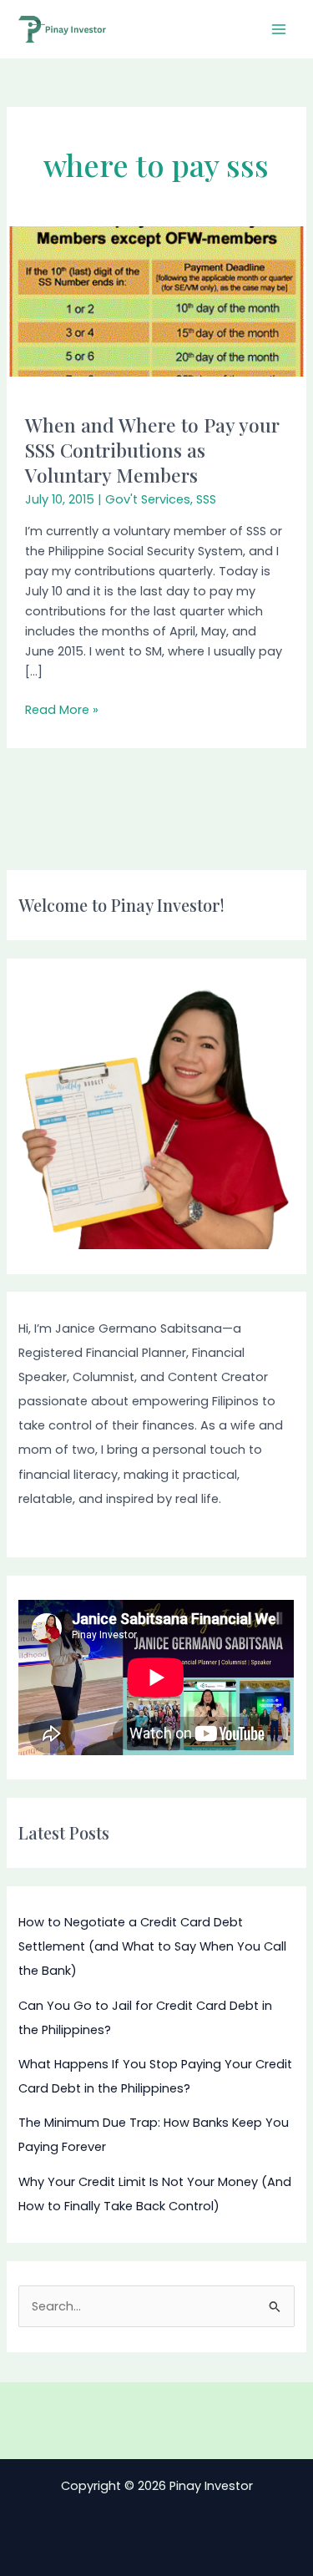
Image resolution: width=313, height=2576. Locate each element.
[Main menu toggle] (279, 29)
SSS (206, 499)
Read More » (62, 709)
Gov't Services (148, 499)
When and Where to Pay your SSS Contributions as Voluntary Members (152, 449)
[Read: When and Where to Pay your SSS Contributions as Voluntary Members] (156, 301)
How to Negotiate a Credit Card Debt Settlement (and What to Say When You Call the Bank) (152, 1946)
